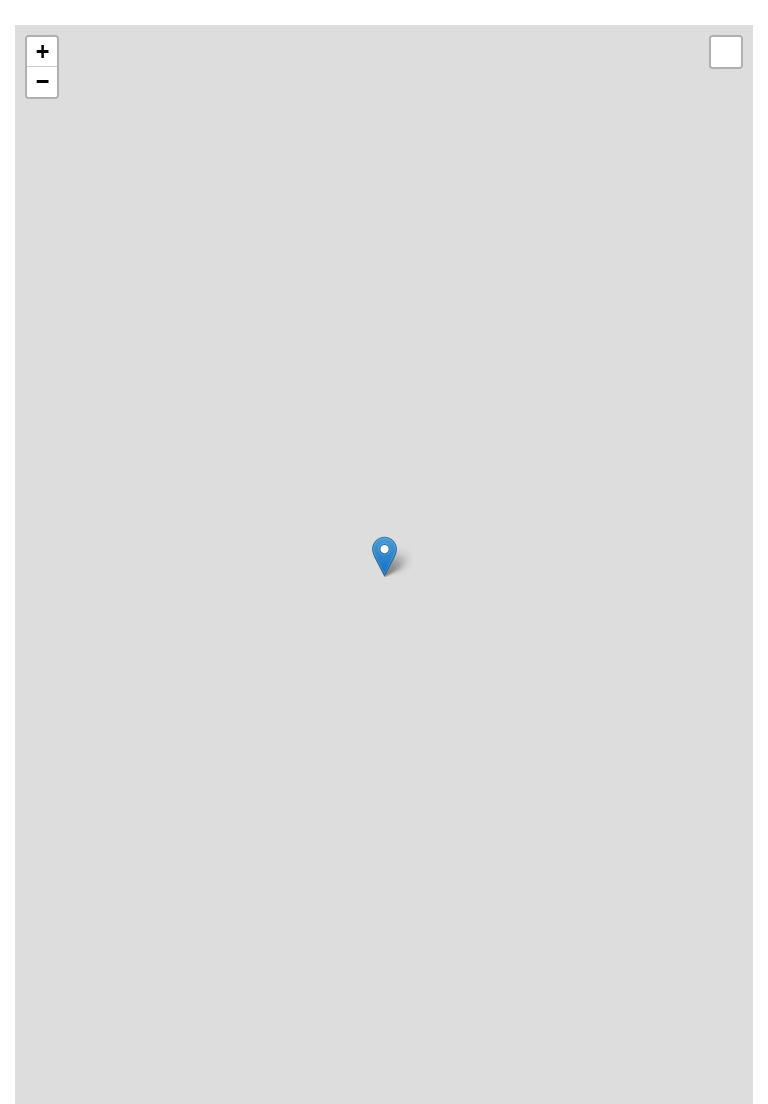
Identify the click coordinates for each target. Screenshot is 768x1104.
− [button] (42, 81)
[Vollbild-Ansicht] (726, 52)
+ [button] (42, 51)
